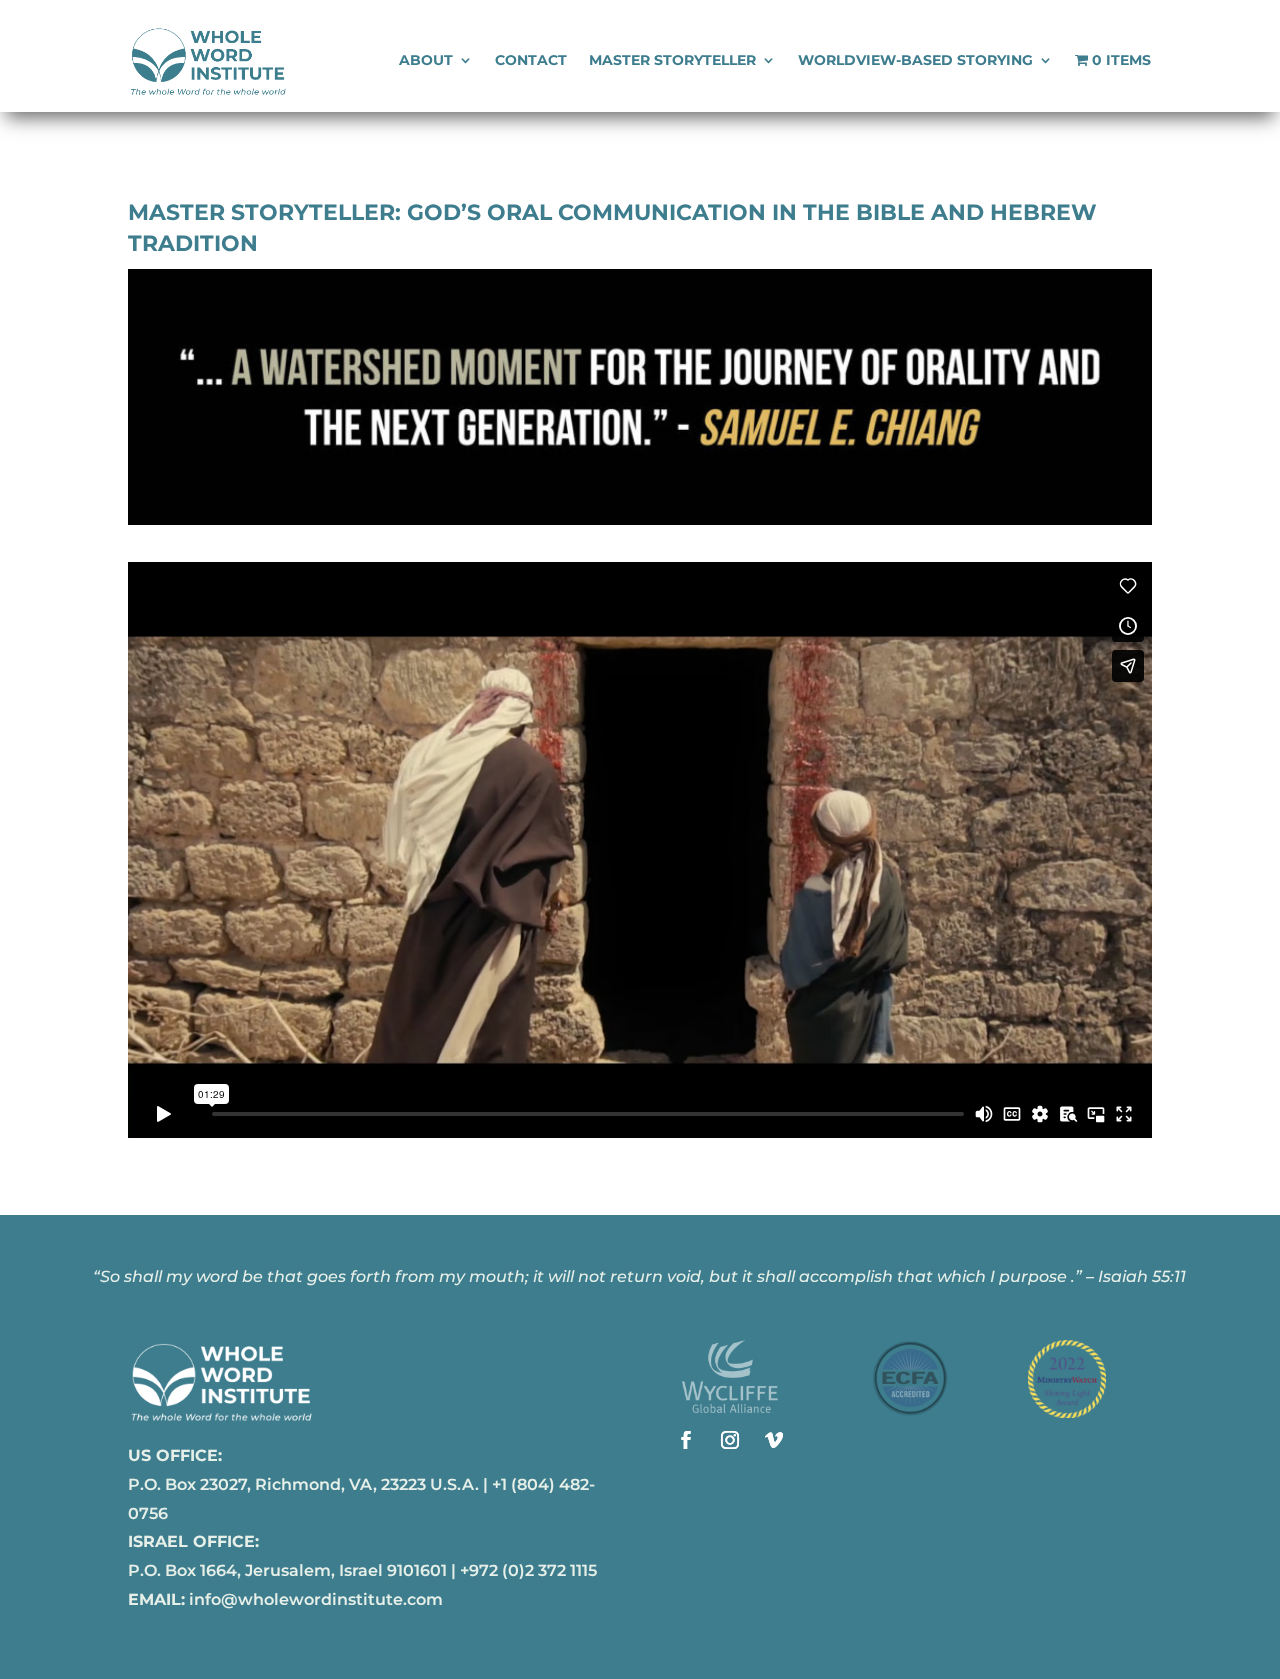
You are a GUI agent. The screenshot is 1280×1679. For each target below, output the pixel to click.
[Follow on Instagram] (730, 1440)
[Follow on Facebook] (686, 1440)
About (426, 61)
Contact (531, 61)
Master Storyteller (672, 61)
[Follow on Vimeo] (774, 1440)
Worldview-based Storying (915, 61)
